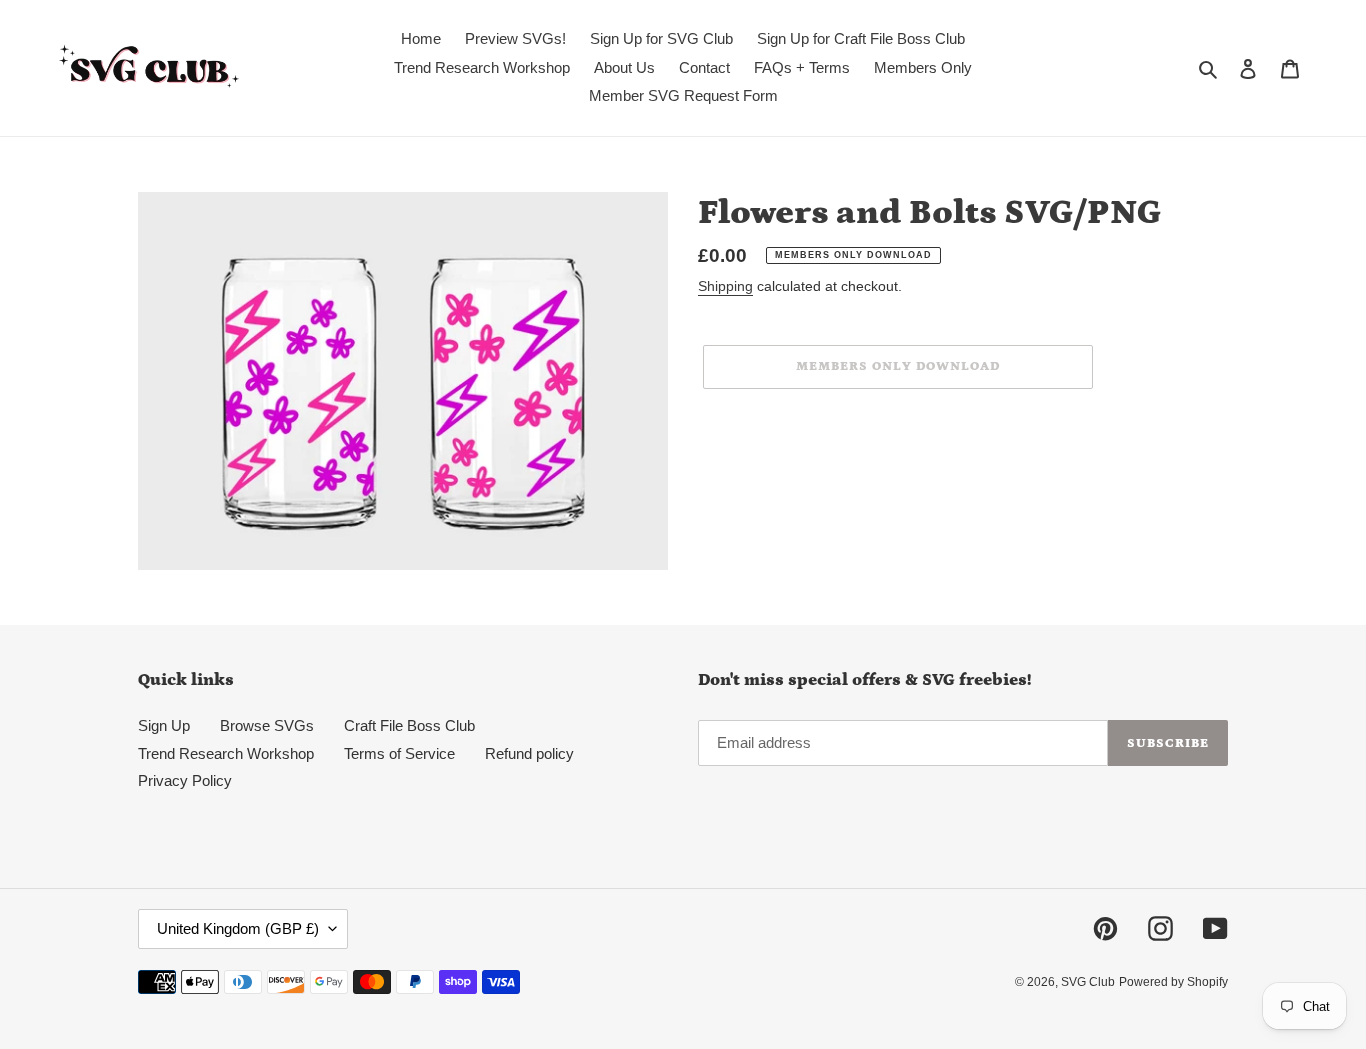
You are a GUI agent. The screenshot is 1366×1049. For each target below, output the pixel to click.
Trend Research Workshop (226, 753)
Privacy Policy (185, 780)
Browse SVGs (267, 725)
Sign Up (164, 725)
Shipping (725, 286)
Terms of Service (399, 753)
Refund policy (529, 753)
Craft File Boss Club (409, 725)
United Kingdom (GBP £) (238, 928)
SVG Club (1088, 982)
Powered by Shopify (1173, 982)
